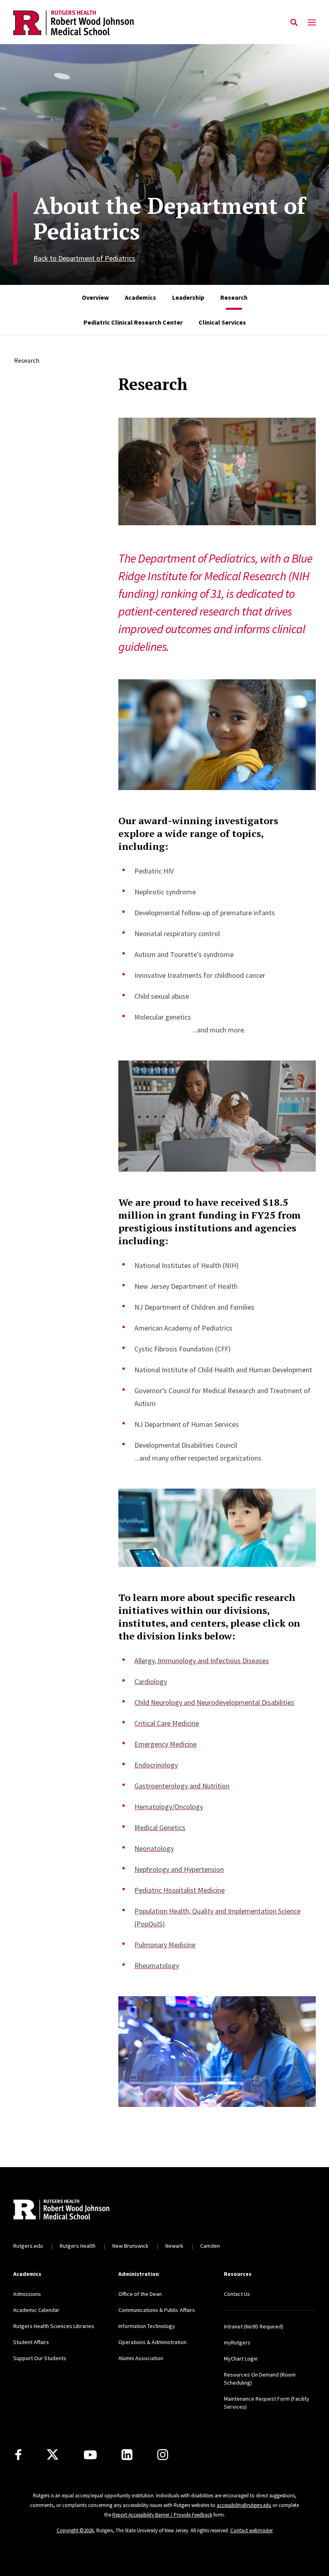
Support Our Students (40, 2358)
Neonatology (154, 1848)
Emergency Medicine (166, 1744)
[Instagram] (163, 2455)
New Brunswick (130, 2246)
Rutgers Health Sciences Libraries (54, 2326)
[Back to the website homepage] (73, 23)
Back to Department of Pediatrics (84, 258)
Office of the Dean (140, 2294)
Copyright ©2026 (75, 2530)
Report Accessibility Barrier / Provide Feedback (162, 2515)
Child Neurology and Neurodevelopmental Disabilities (214, 1702)
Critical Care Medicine (167, 1723)
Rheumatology (157, 1966)
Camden (210, 2246)
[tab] (95, 297)
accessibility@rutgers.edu (244, 2505)
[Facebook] (18, 2455)
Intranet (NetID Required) (254, 2326)
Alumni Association (141, 2358)
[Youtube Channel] (90, 2455)
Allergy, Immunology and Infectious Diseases (202, 1661)
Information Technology (147, 2326)
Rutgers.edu (28, 2246)
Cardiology (151, 1681)
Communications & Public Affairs (157, 2310)
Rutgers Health (78, 2246)
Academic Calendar (36, 2310)
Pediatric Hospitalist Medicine (180, 1890)
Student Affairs (31, 2342)
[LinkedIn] (127, 2455)
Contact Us (237, 2294)
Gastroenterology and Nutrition (182, 1786)
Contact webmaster (252, 2530)
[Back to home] (66, 2210)
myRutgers (237, 2342)
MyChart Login (241, 2359)
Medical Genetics (160, 1827)
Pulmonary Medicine (165, 1945)
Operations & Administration (152, 2342)
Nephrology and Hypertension (179, 1869)
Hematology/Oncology (169, 1807)
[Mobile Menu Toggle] (312, 23)
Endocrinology (156, 1765)
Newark (174, 2246)
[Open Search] (294, 23)
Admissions (27, 2294)
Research (27, 360)
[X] (53, 2455)
